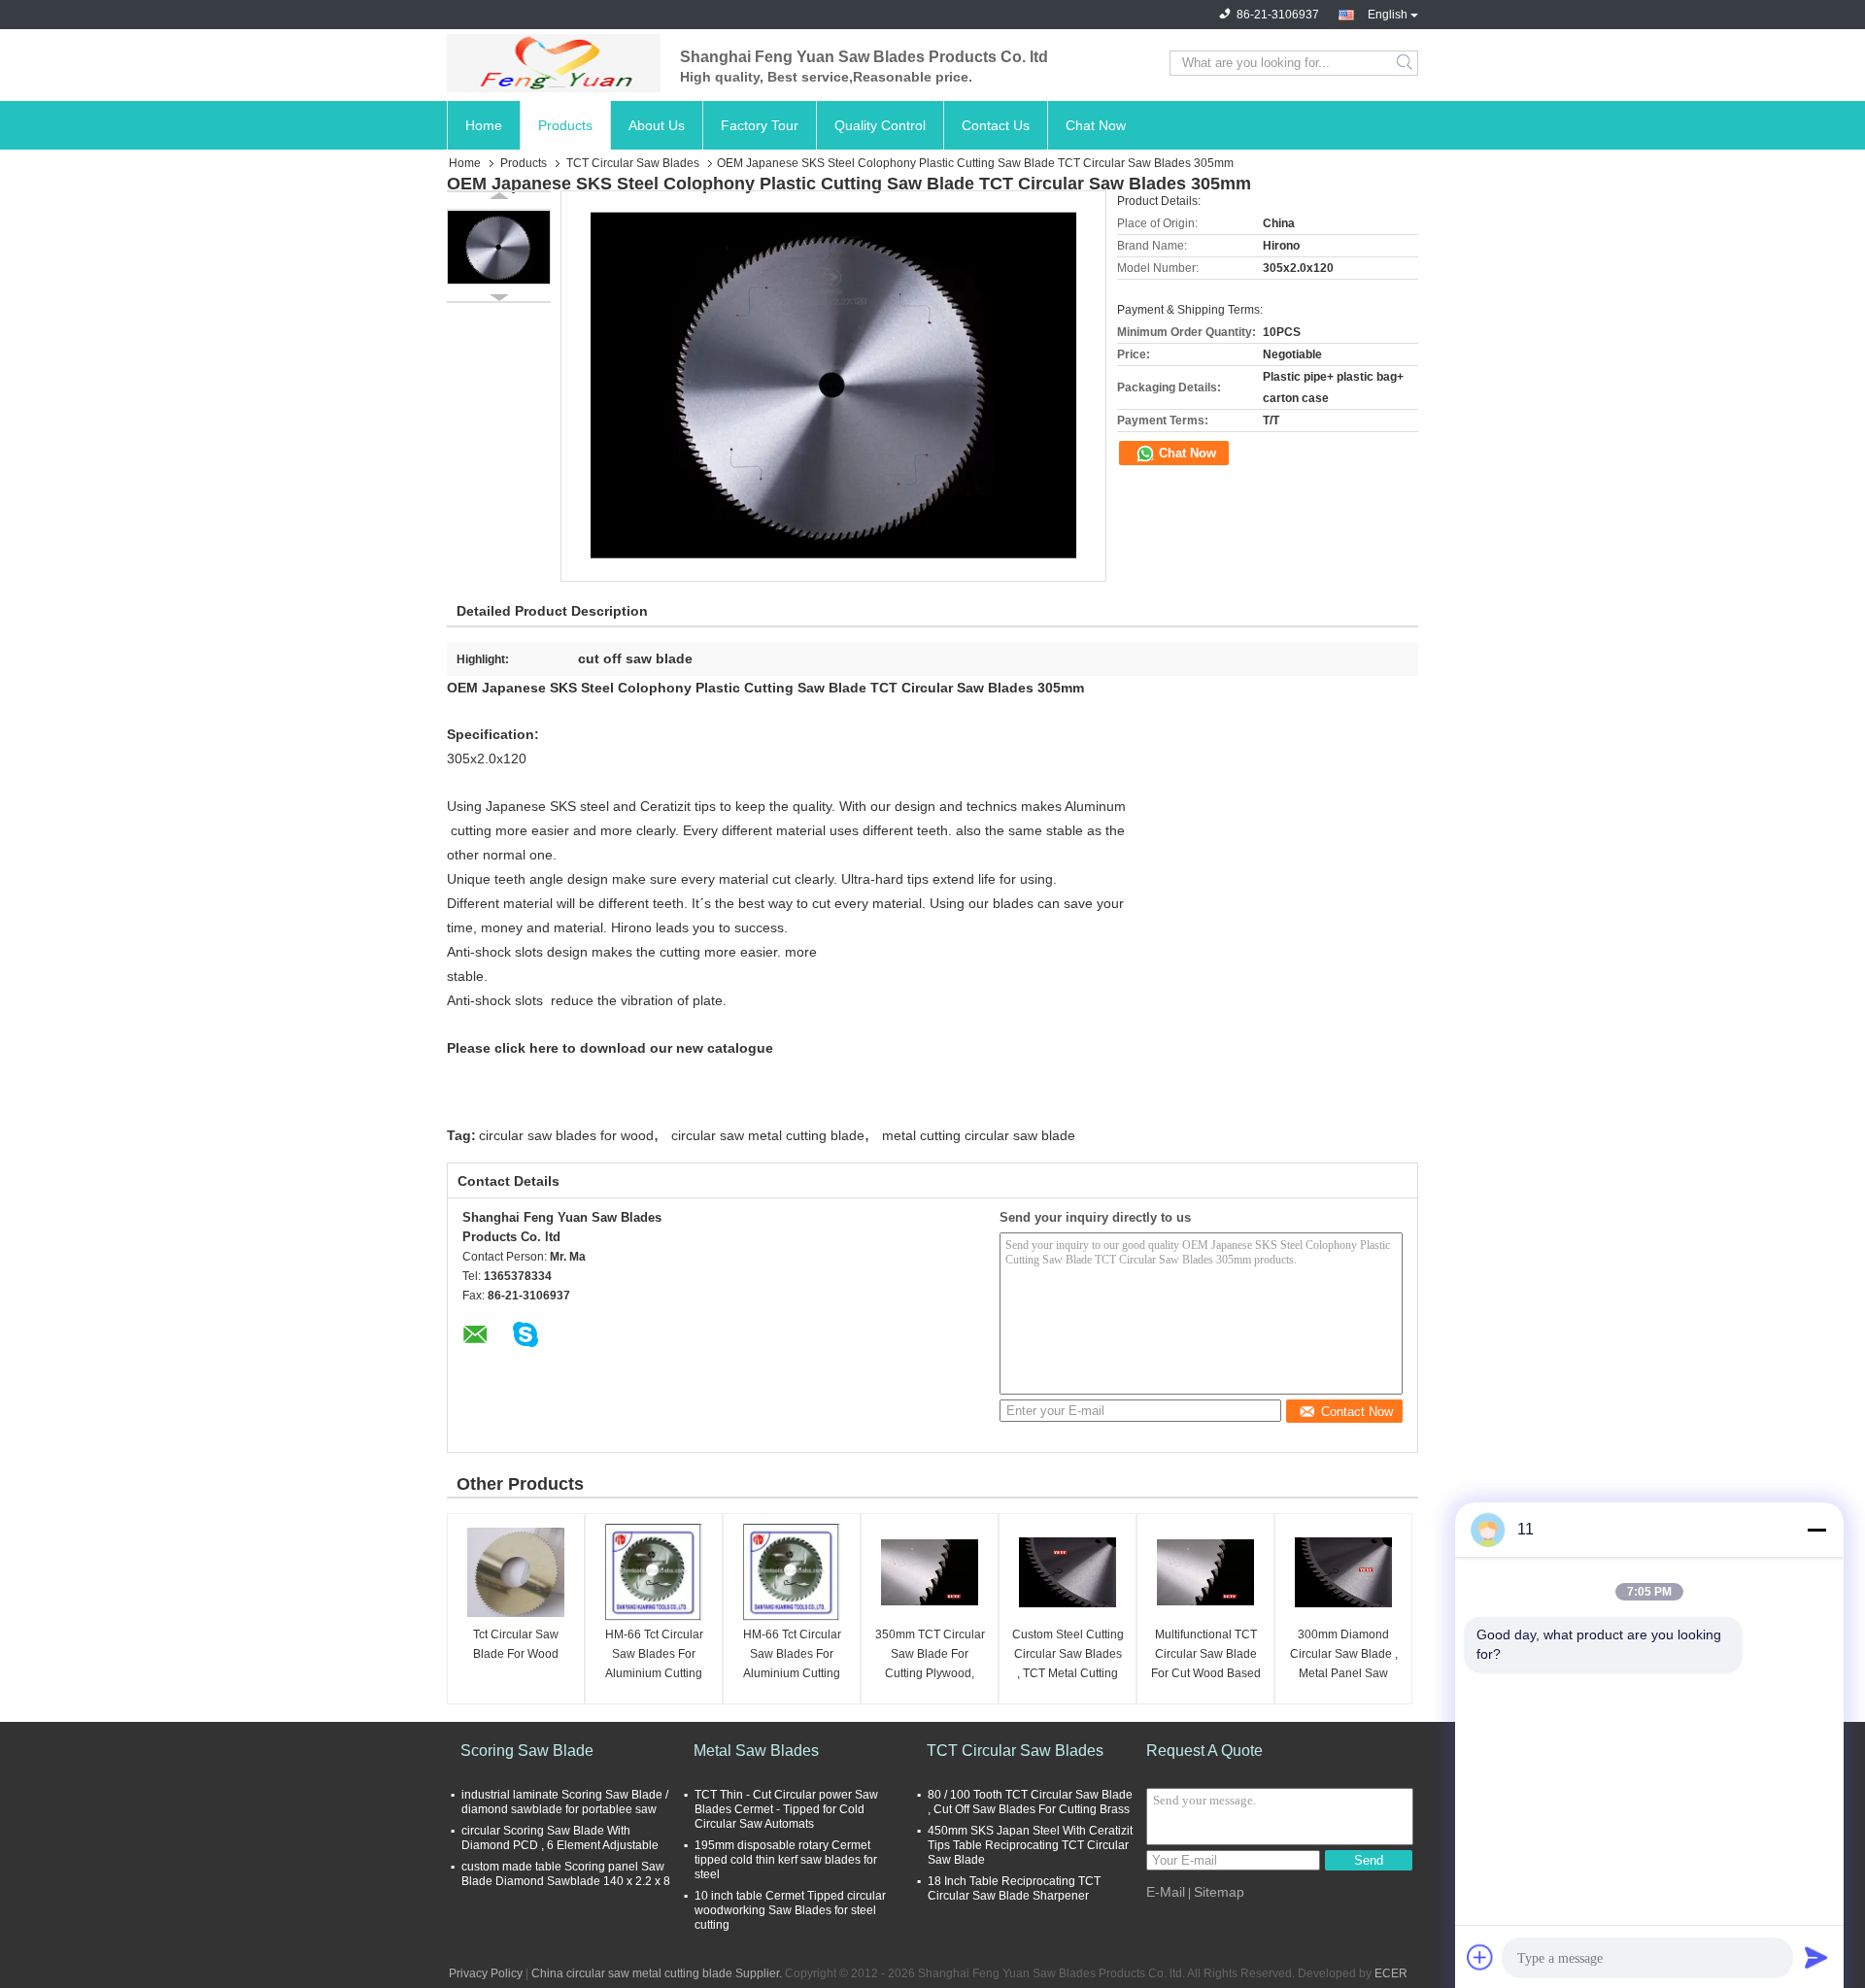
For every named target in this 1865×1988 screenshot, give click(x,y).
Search (1406, 63)
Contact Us (996, 125)
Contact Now (1357, 1412)
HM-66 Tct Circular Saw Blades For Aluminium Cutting (654, 1654)
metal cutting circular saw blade (979, 1135)
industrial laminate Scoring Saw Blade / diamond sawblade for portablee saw (565, 1802)
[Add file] (1480, 1957)
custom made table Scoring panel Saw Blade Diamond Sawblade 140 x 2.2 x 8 (566, 1874)
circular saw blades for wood (566, 1135)
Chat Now (1096, 125)
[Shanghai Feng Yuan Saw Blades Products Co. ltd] (554, 63)
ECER (1391, 1973)
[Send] (1816, 1957)
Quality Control (880, 125)
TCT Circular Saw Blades (633, 163)
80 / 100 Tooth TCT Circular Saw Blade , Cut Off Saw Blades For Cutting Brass (1030, 1802)
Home (484, 125)
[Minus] (1816, 1530)
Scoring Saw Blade (527, 1751)
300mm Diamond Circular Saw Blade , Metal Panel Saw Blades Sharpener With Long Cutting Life (1344, 1655)
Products (565, 125)
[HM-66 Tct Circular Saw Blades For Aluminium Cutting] (654, 1572)
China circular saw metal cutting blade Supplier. (658, 1973)
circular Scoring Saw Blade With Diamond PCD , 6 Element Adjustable (560, 1838)
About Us (657, 125)
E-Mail (1166, 1892)
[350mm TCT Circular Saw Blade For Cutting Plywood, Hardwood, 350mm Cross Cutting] (930, 1572)
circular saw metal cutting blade (768, 1135)
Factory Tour (760, 125)
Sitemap (1219, 1892)
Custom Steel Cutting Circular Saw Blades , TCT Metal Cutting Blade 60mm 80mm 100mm (1068, 1655)
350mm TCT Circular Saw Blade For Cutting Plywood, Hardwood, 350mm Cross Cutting (930, 1655)
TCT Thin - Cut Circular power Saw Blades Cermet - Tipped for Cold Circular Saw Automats (786, 1809)
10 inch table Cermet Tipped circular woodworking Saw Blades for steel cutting (790, 1910)
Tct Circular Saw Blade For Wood (516, 1644)
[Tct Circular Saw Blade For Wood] (516, 1572)
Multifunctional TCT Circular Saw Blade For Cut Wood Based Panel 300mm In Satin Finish (1206, 1655)
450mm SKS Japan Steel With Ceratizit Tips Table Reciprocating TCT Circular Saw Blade (1030, 1845)
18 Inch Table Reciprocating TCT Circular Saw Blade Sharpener (1014, 1888)
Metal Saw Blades (756, 1751)
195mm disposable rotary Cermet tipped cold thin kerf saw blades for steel (786, 1860)
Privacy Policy (486, 1973)
